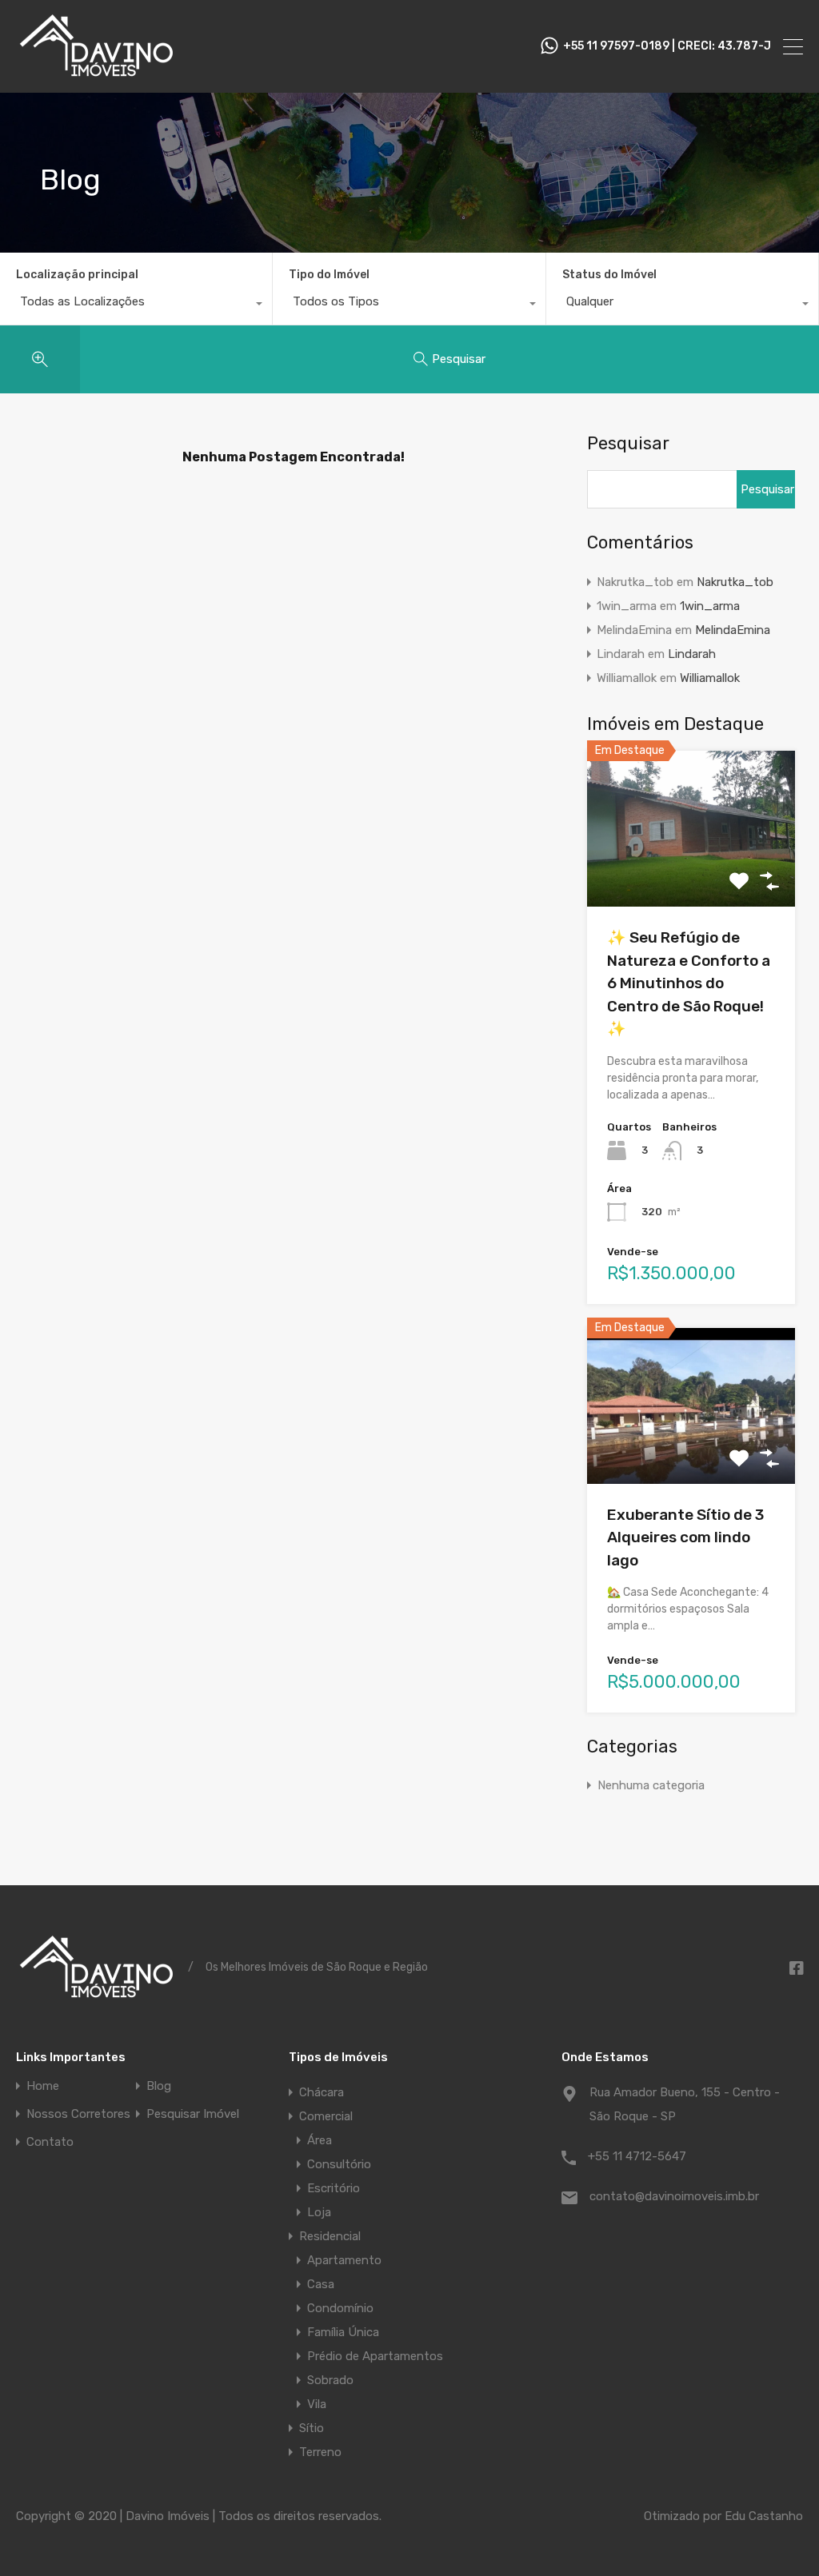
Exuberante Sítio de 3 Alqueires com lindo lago (685, 1537)
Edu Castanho (764, 2516)
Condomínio (340, 2308)
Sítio (312, 2428)
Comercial (326, 2116)
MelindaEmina (733, 630)
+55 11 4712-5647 (637, 2156)
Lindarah (692, 654)
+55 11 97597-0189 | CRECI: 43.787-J (667, 46)
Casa (321, 2284)
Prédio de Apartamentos (375, 2356)
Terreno (320, 2452)
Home (43, 2086)
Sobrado (330, 2380)
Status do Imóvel (609, 275)
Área (320, 2140)
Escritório (334, 2188)
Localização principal (77, 275)
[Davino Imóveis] (96, 74)
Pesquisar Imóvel (193, 2114)
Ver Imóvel (691, 876)
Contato (50, 2142)
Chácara (322, 2092)
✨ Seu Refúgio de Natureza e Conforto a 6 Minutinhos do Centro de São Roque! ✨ (689, 983)
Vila (317, 2404)
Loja (319, 2212)
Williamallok (710, 678)
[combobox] (136, 305)
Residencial (330, 2236)
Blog (159, 2086)
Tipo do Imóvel (329, 275)
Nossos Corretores (78, 2114)
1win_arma (710, 606)
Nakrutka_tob (735, 582)
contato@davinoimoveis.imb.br (674, 2196)
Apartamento (344, 2260)
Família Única (343, 2332)
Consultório (339, 2164)
